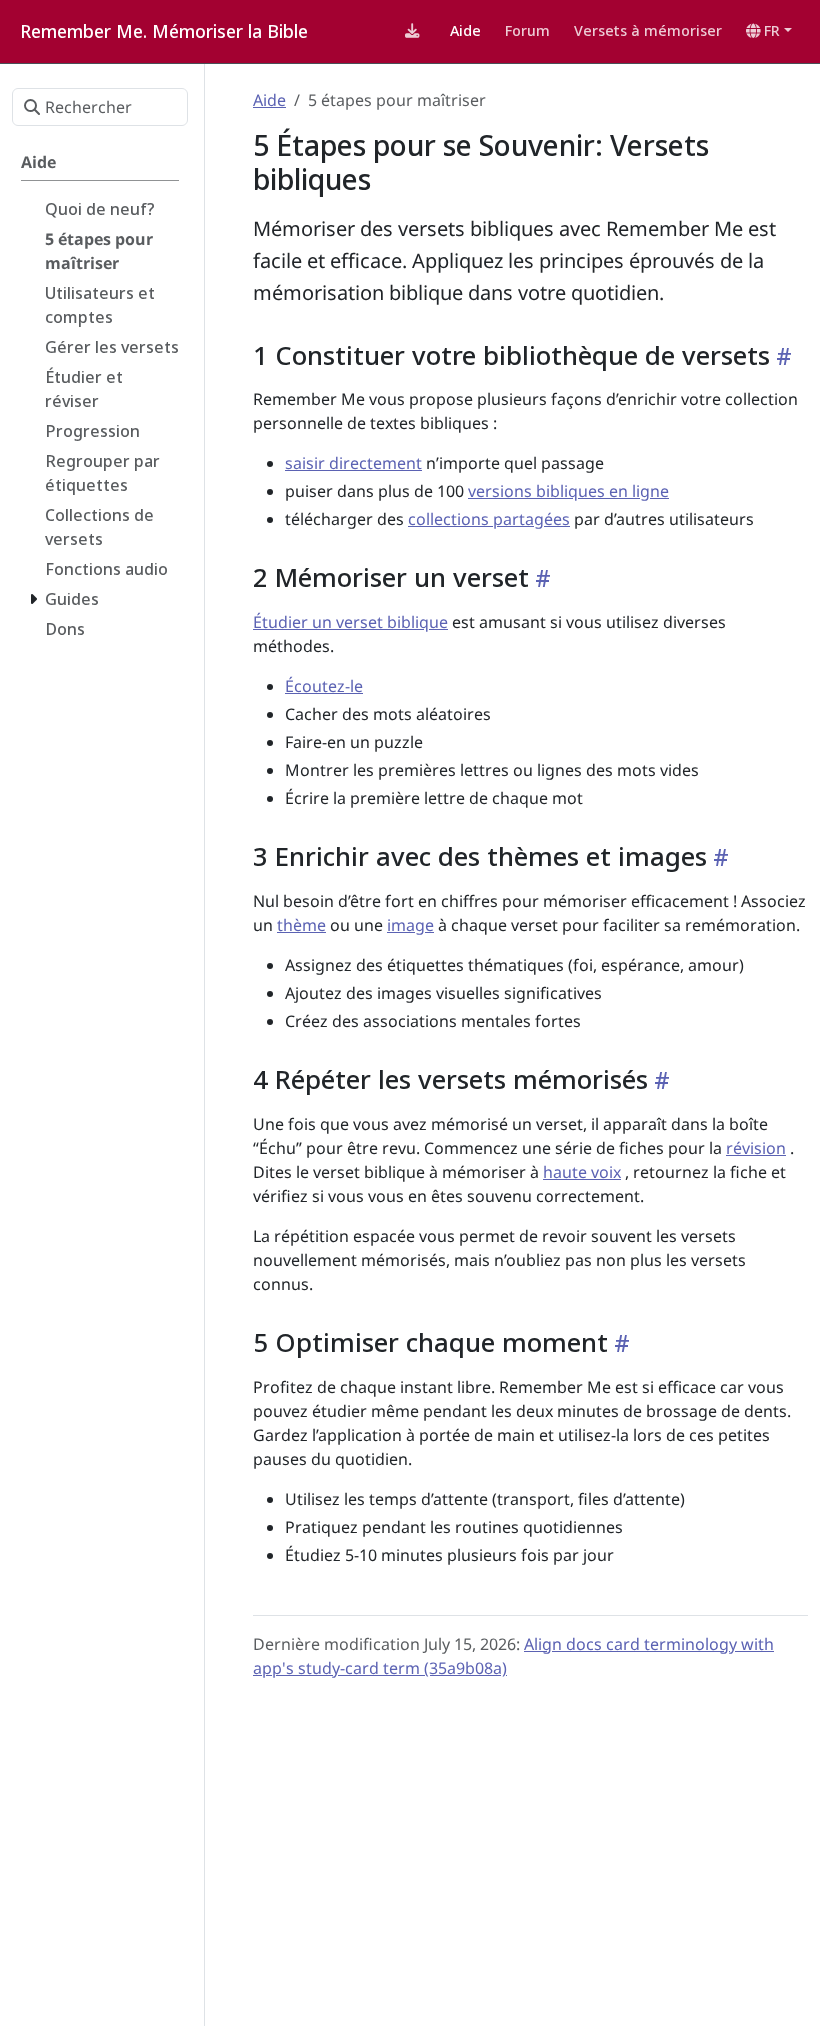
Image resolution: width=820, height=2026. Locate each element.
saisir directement (353, 463)
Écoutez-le (324, 686)
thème (301, 925)
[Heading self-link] (781, 356)
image (410, 925)
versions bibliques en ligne (568, 491)
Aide (269, 100)
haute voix (582, 1172)
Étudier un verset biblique (350, 622)
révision (756, 1148)
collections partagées (489, 519)
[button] (769, 31)
